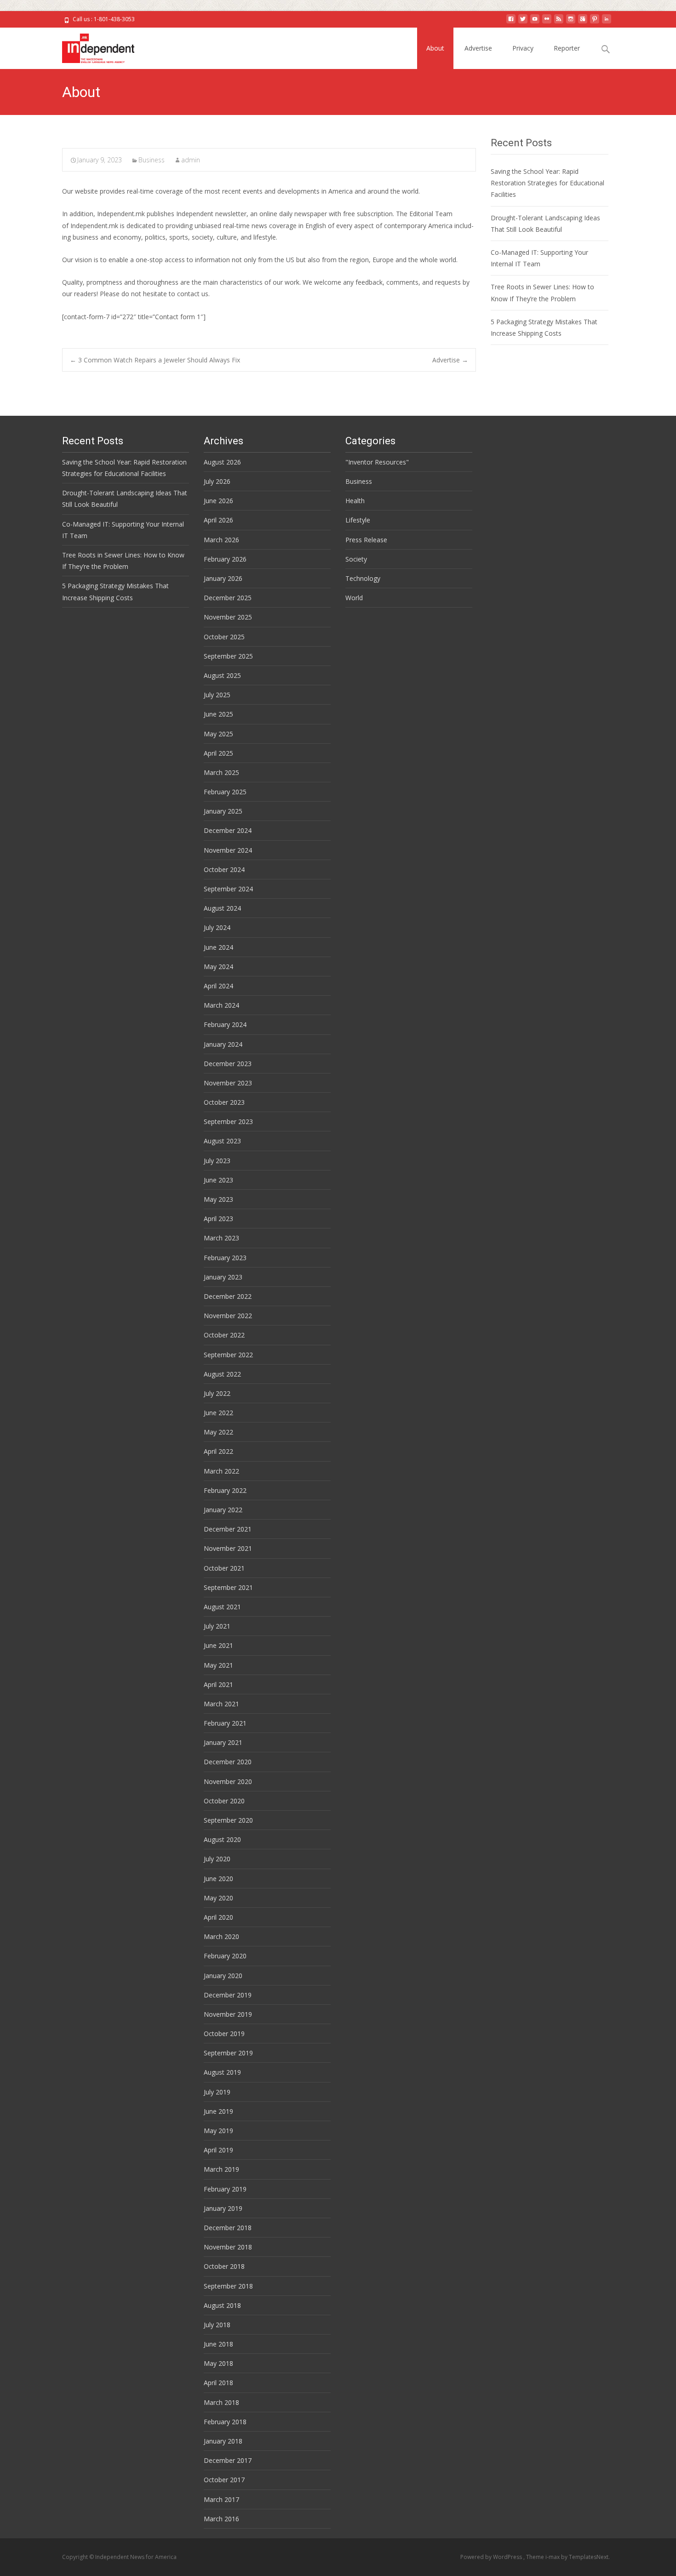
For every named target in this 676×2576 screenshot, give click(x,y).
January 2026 (223, 578)
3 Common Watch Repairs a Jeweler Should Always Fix (155, 360)
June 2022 (218, 1413)
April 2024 (218, 986)
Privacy (523, 48)
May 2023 (218, 1199)
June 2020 (218, 1879)
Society (356, 559)
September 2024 (228, 889)
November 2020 (228, 1781)
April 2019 (218, 2150)
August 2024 (222, 908)
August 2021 (222, 1607)
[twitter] (523, 22)
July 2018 (217, 2325)
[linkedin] (607, 22)
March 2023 (221, 1238)
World (354, 598)
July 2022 (217, 1393)
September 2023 (228, 1122)
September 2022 (228, 1355)
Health (355, 501)
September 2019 (228, 2053)
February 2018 (225, 2422)
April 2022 (218, 1451)
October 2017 (224, 2480)
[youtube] (535, 22)
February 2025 (225, 792)
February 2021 (225, 1723)
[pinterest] (595, 22)
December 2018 (228, 2228)
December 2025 (228, 598)
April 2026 (218, 520)
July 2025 (217, 695)
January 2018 (223, 2441)
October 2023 (224, 1102)
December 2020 (228, 1762)
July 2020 (217, 1859)
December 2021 (228, 1529)
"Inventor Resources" (377, 462)
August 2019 (222, 2072)
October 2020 (224, 1801)
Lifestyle (358, 520)
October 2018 (224, 2266)
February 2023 (225, 1258)
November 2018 (228, 2247)
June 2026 (218, 501)
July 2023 (217, 1161)
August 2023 (222, 1141)
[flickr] (547, 22)
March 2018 (221, 2402)
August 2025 (222, 675)
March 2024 (221, 1005)
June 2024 (218, 947)
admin (191, 160)
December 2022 (228, 1296)
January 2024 (223, 1044)
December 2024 (228, 830)
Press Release (366, 540)
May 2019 (218, 2131)
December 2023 (228, 1064)
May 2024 (218, 967)
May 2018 (218, 2363)
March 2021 (221, 1704)
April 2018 (218, 2383)
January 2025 (223, 811)
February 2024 (225, 1024)
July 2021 (217, 1626)
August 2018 (222, 2305)
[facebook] (511, 22)
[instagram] (571, 22)
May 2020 (218, 1898)
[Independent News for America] (91, 46)
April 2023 (218, 1219)
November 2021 (228, 1548)
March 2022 (221, 1471)
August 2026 (222, 462)
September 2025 (228, 656)
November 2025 (228, 617)
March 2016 (221, 2519)
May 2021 (218, 1665)
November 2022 (228, 1316)
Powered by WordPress (492, 2557)
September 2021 (228, 1587)
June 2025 (218, 714)
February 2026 (225, 559)
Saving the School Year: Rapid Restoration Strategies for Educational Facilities (547, 183)
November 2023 (228, 1083)
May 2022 (218, 1432)
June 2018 (218, 2344)
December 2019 (228, 1995)
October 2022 (224, 1335)
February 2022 (225, 1490)
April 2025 (218, 753)
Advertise (478, 48)
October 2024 (224, 869)
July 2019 (217, 2092)
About (435, 48)
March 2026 (221, 540)
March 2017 (221, 2499)
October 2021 (224, 1568)
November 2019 (228, 2014)
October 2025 (224, 637)
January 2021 (223, 1742)
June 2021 (218, 1645)
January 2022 (223, 1510)
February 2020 (225, 1956)
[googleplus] (583, 22)
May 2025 (218, 734)
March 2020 (221, 1936)
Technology (363, 578)
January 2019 (223, 2208)
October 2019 (224, 2034)
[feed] (559, 22)
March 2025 (221, 772)
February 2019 (225, 2189)
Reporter (567, 48)
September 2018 (228, 2286)
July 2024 (217, 927)
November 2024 (228, 850)
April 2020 (218, 1917)
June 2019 (218, 2111)
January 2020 (223, 1976)
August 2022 (222, 1374)
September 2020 (228, 1820)
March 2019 (221, 2169)
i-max (553, 2557)
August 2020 (222, 1839)
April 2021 (218, 1684)
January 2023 (223, 1277)
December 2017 (228, 2460)
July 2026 (217, 481)
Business (152, 160)
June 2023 (218, 1180)
